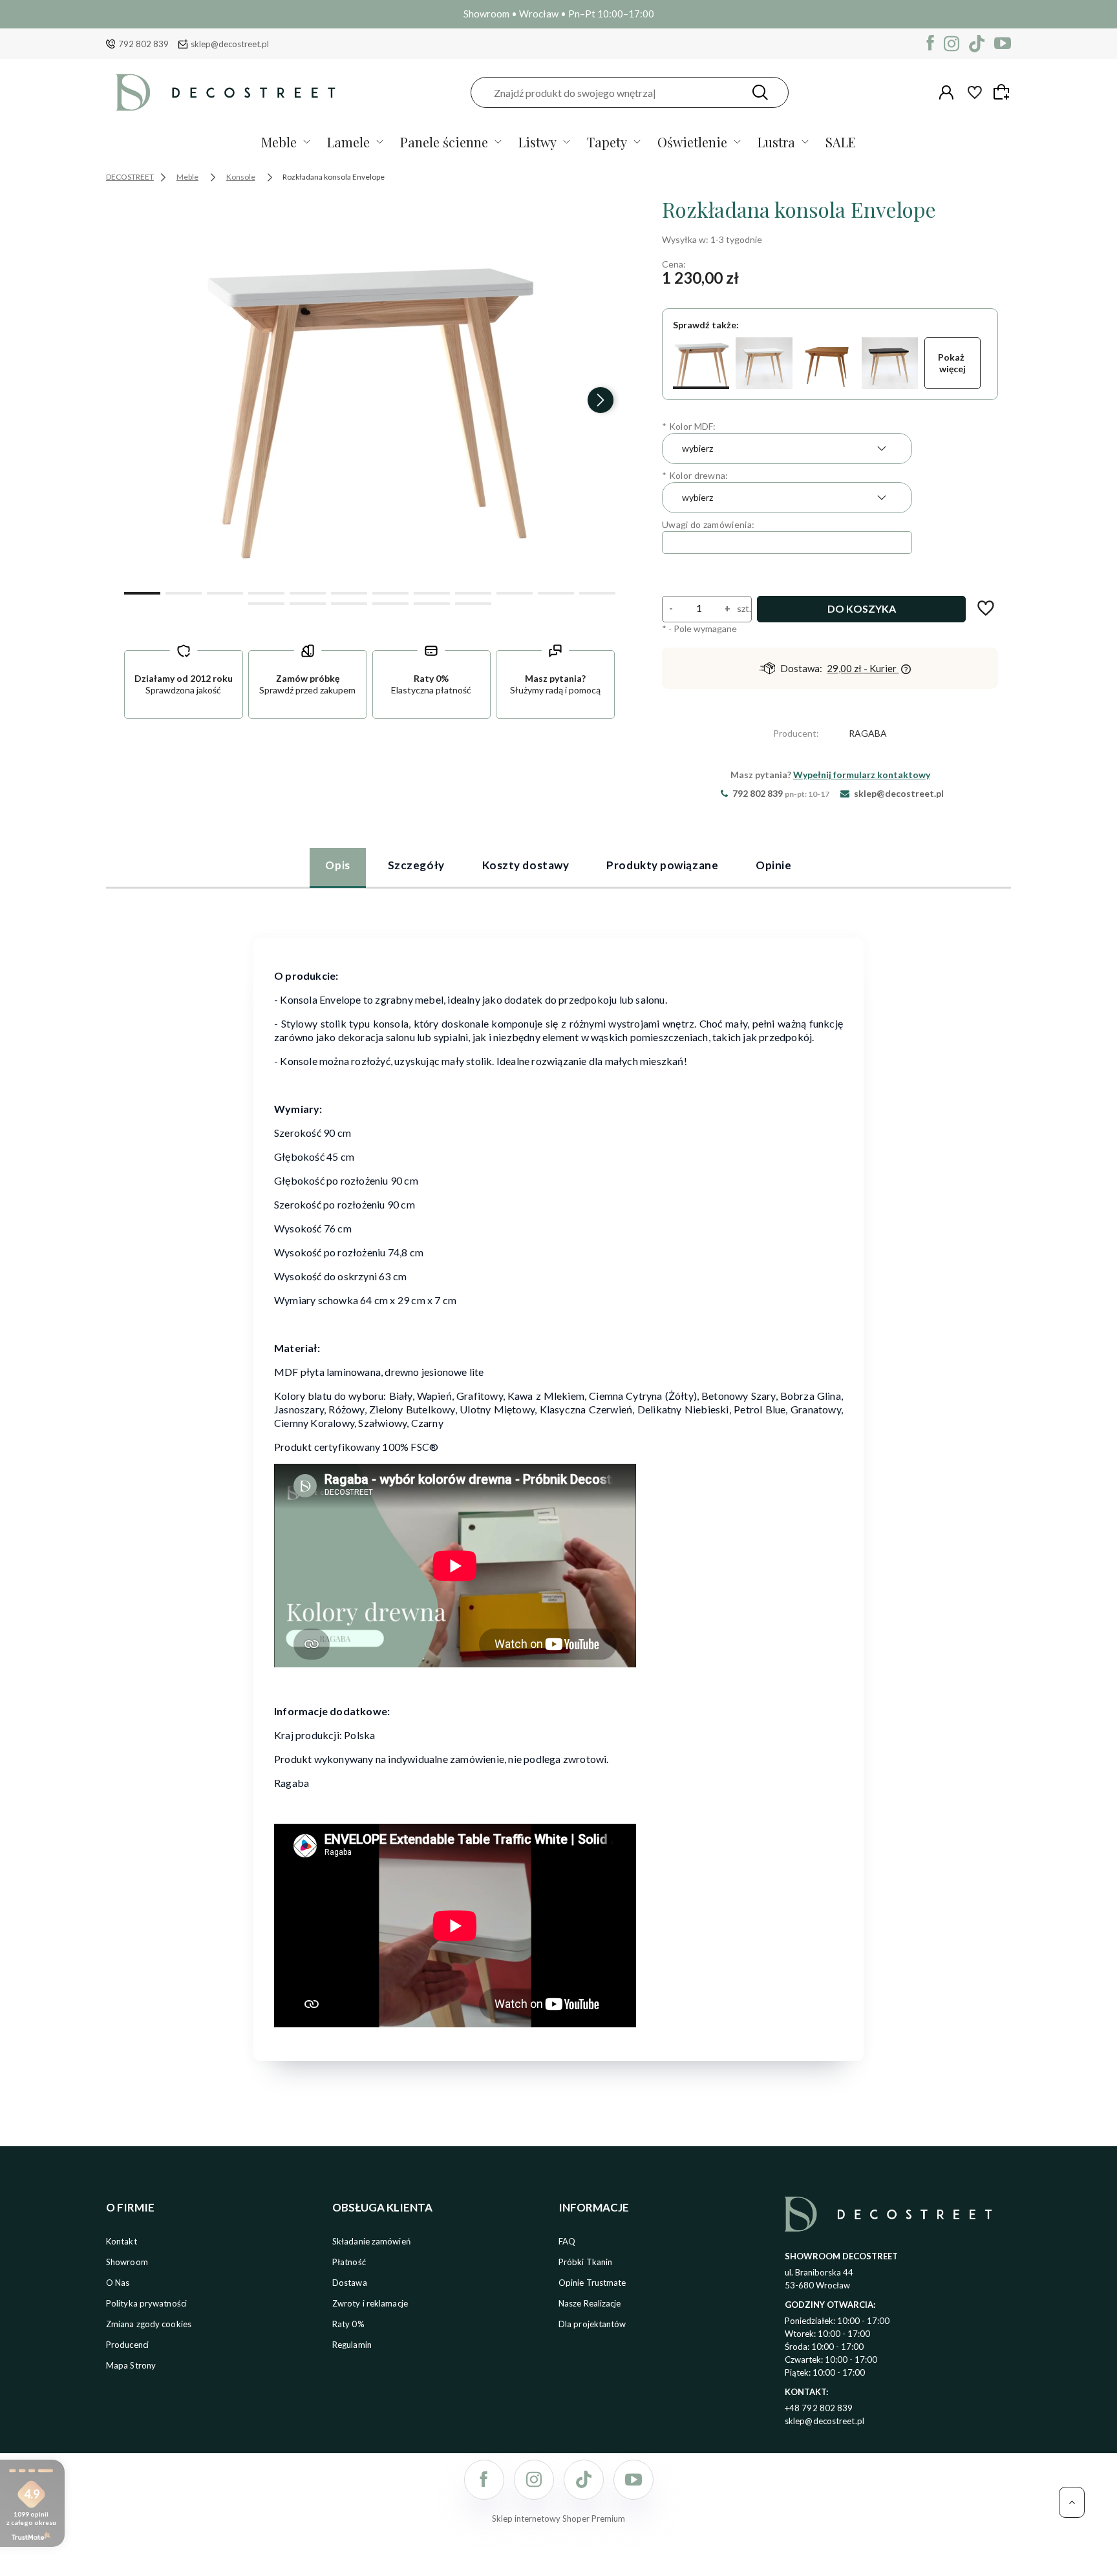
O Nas (118, 2283)
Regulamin (352, 2345)
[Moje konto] (946, 92)
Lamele (348, 142)
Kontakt (122, 2241)
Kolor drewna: (695, 475)
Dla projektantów (592, 2324)
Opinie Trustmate (592, 2283)
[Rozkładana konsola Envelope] (701, 363)
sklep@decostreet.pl (230, 44)
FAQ (567, 2241)
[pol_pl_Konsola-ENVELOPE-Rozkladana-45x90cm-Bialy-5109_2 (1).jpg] (370, 389)
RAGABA (868, 733)
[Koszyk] (1003, 92)
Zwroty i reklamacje (370, 2303)
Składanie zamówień (371, 2241)
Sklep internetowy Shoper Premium (558, 2518)
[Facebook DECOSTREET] (931, 44)
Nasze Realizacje (590, 2303)
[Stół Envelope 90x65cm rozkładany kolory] (764, 363)
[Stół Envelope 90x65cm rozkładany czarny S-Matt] (890, 363)
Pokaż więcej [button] (952, 363)
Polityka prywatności (146, 2303)
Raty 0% (348, 2324)
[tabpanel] (558, 1491)
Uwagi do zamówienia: (708, 524)
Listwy (537, 142)
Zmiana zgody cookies (149, 2324)
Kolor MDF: (689, 426)
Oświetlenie (692, 142)
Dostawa (350, 2283)
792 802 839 (144, 44)
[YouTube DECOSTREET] (1003, 44)
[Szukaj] (760, 92)
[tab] (337, 867)
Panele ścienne (444, 142)
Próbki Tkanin (585, 2262)
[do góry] (1072, 2502)
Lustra (776, 142)
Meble (279, 142)
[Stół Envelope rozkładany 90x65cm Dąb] (827, 363)
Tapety (607, 142)
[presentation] (138, 400)
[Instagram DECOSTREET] (952, 44)
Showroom (127, 2262)
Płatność (349, 2262)
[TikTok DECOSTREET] (977, 44)
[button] (142, 592)
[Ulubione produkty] (975, 92)
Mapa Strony (131, 2365)
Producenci (127, 2345)
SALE (841, 142)
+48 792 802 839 (819, 2408)
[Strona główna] (226, 92)
